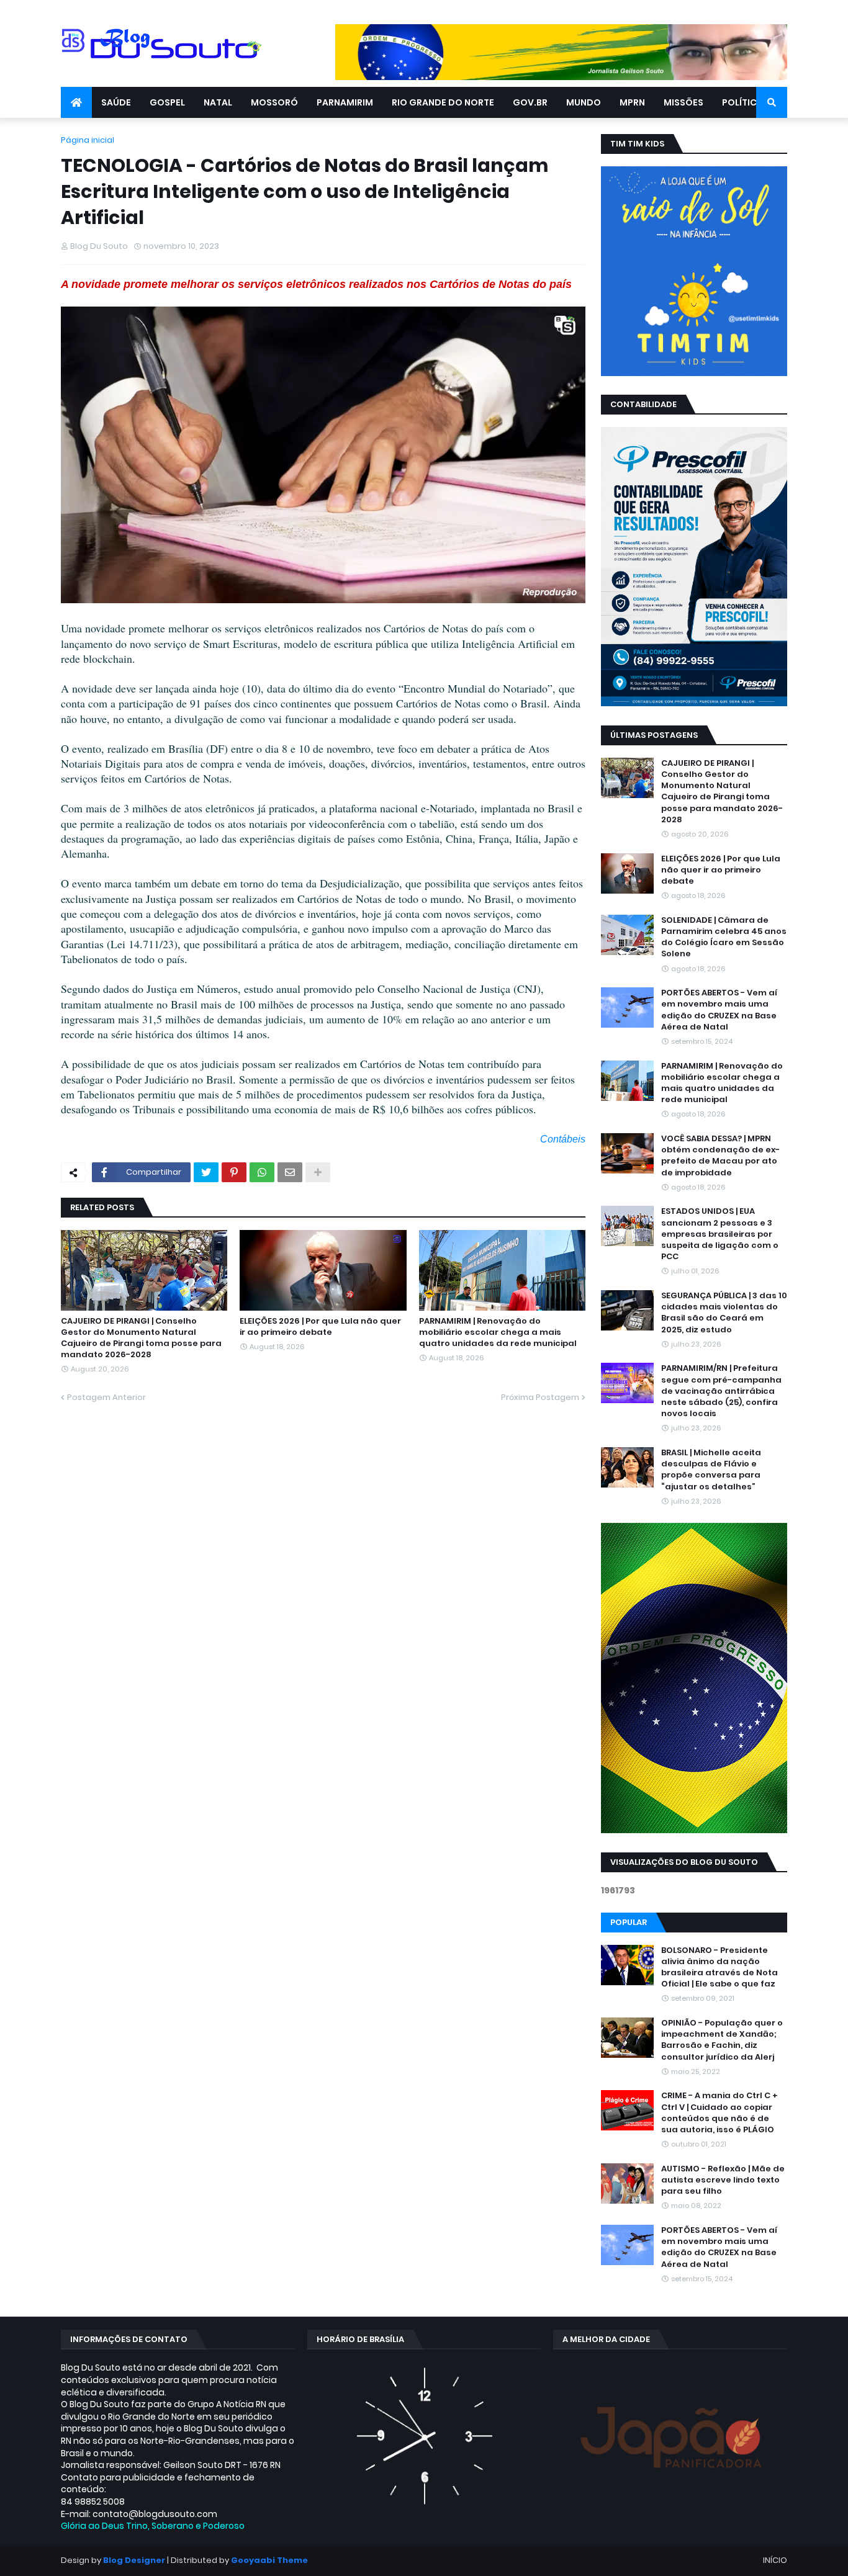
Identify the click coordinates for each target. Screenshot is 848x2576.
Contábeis (563, 1139)
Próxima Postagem (540, 1397)
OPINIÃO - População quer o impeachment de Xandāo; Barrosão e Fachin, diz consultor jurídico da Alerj (722, 2040)
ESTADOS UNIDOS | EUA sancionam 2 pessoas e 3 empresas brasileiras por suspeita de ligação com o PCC (720, 1234)
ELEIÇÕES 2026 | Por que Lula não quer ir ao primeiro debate (320, 1327)
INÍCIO (775, 2560)
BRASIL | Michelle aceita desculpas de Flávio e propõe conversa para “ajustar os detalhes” (711, 1470)
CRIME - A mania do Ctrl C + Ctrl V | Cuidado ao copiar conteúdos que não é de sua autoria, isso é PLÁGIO (719, 2113)
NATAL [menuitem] (218, 102)
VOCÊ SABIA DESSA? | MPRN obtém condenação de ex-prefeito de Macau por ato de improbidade (720, 1156)
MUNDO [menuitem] (584, 102)
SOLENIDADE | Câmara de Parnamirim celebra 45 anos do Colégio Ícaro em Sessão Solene (724, 937)
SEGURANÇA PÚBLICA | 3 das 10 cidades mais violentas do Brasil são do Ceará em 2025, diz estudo (724, 1313)
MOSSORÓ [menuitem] (274, 102)
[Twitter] (206, 1172)
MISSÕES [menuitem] (683, 102)
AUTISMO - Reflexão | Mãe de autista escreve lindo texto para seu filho (723, 2180)
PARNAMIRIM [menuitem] (345, 102)
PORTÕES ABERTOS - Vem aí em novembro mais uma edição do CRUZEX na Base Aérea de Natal (719, 1010)
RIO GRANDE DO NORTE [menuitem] (443, 102)
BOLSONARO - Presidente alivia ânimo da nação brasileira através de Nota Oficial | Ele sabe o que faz (719, 1968)
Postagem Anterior (106, 1397)
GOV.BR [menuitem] (530, 102)
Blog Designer (134, 2560)
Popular (629, 1922)
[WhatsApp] (262, 1172)
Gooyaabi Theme (269, 2560)
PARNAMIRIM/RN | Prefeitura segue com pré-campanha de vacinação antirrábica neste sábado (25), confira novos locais (721, 1391)
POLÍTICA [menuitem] (742, 102)
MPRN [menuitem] (632, 102)
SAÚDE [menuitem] (116, 102)
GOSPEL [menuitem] (167, 102)
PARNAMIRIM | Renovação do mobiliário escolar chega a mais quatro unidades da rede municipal (498, 1332)
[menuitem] (76, 102)
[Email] (290, 1172)
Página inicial (88, 140)
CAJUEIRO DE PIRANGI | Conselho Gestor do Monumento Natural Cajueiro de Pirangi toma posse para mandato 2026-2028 (141, 1338)
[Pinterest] (234, 1172)
